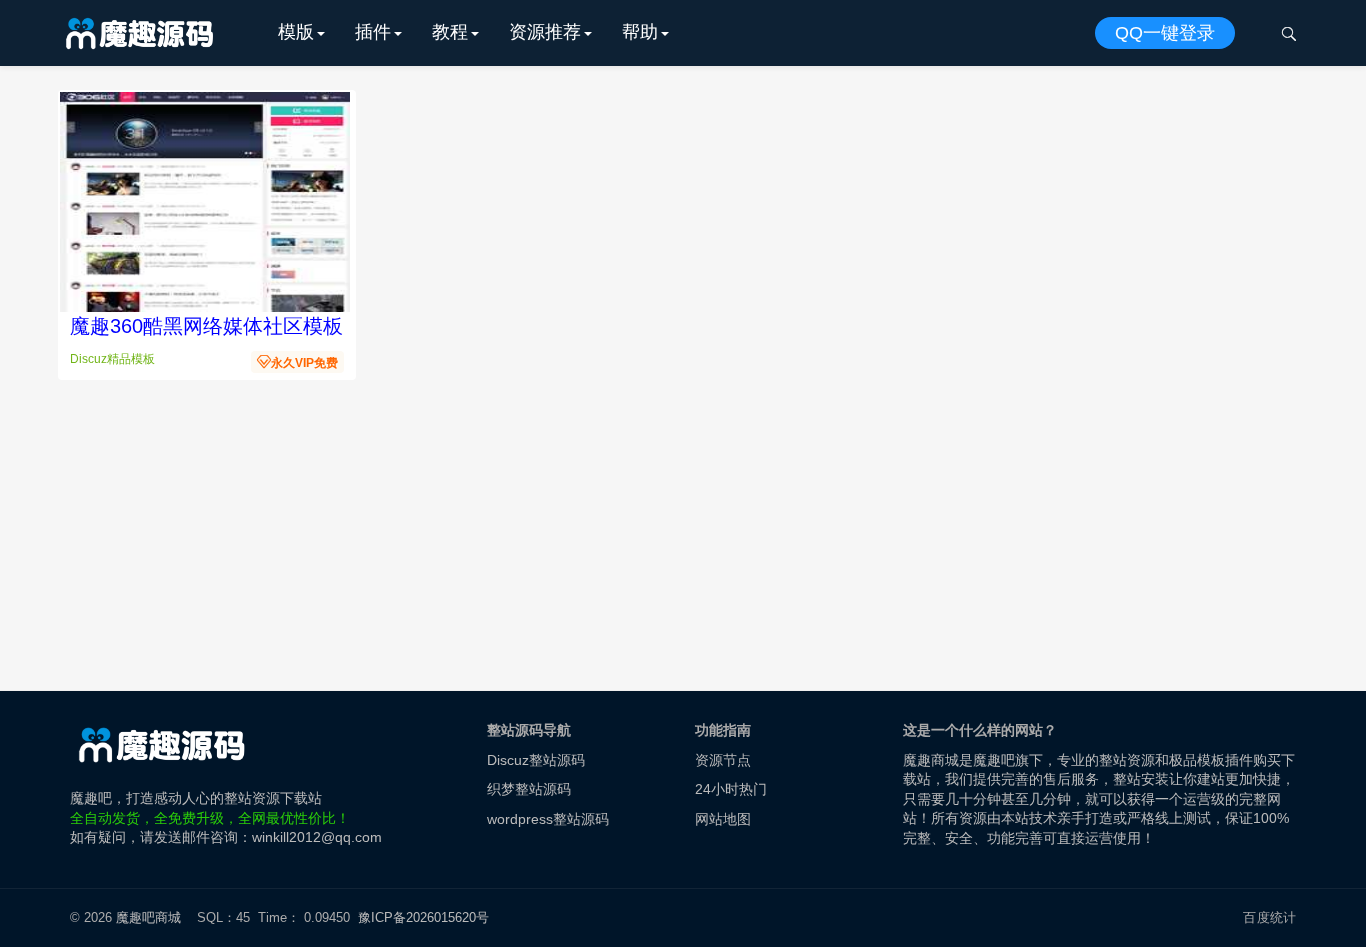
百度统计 (1269, 917)
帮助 (640, 32)
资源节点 (723, 760)
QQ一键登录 (1165, 33)
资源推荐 (545, 32)
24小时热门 (731, 789)
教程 (450, 32)
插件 (373, 32)
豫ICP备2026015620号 (427, 917)
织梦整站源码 (529, 789)
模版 (296, 32)
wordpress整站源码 (548, 819)
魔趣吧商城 (148, 917)
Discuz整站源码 (536, 760)
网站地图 (723, 819)
